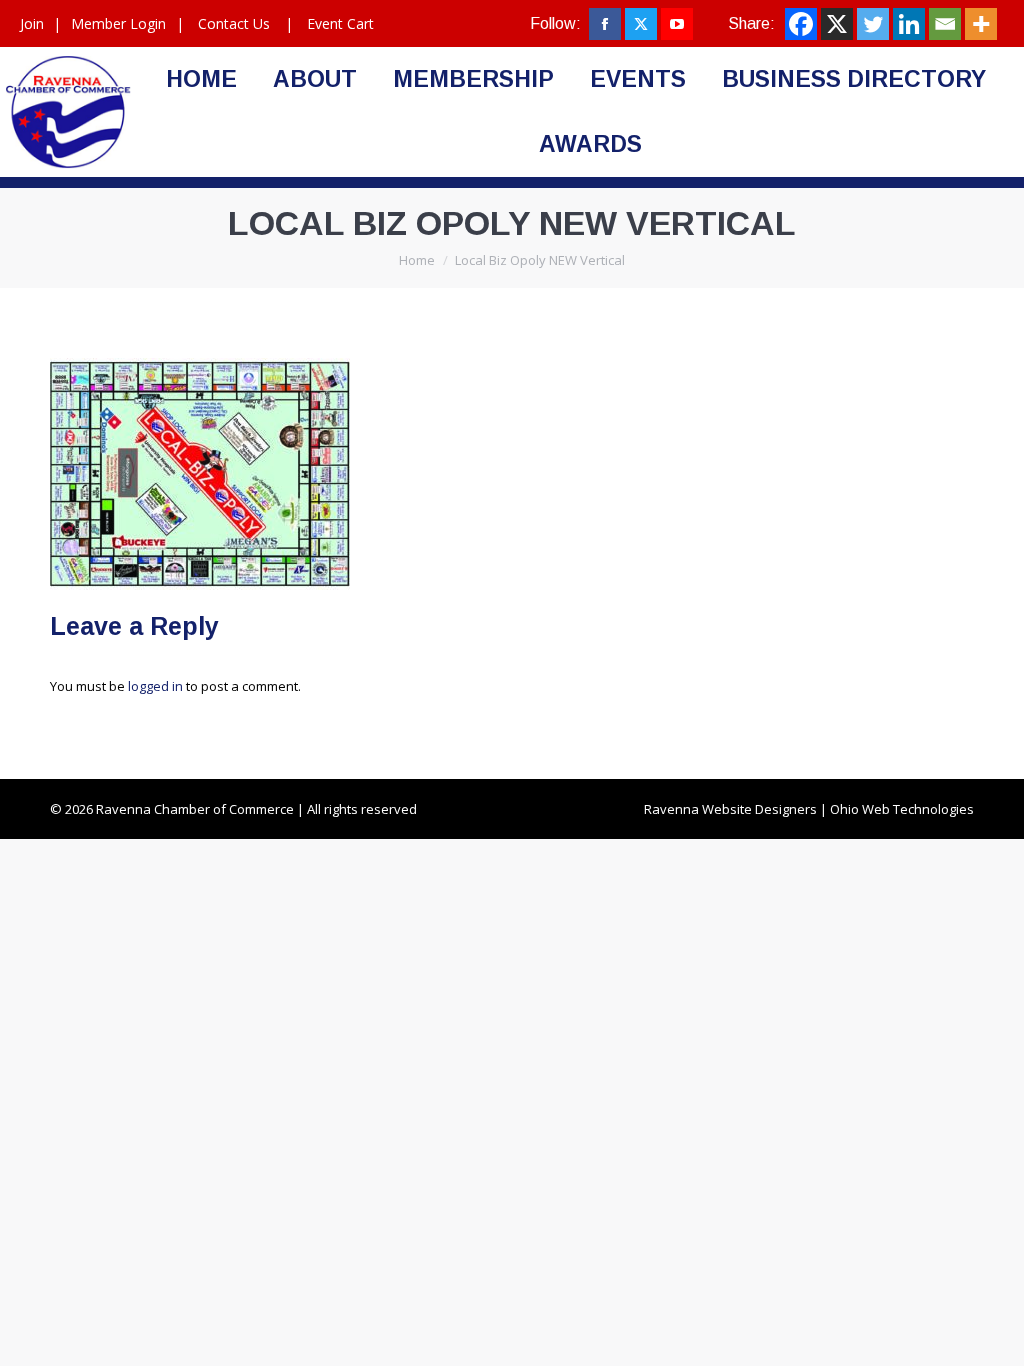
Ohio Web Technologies (902, 809)
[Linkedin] (909, 24)
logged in (155, 686)
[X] (837, 24)
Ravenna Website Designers (730, 809)
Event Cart (340, 23)
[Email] (945, 24)
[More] (981, 24)
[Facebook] (801, 24)
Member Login (118, 23)
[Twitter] (873, 24)
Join (32, 23)
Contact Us (234, 23)
